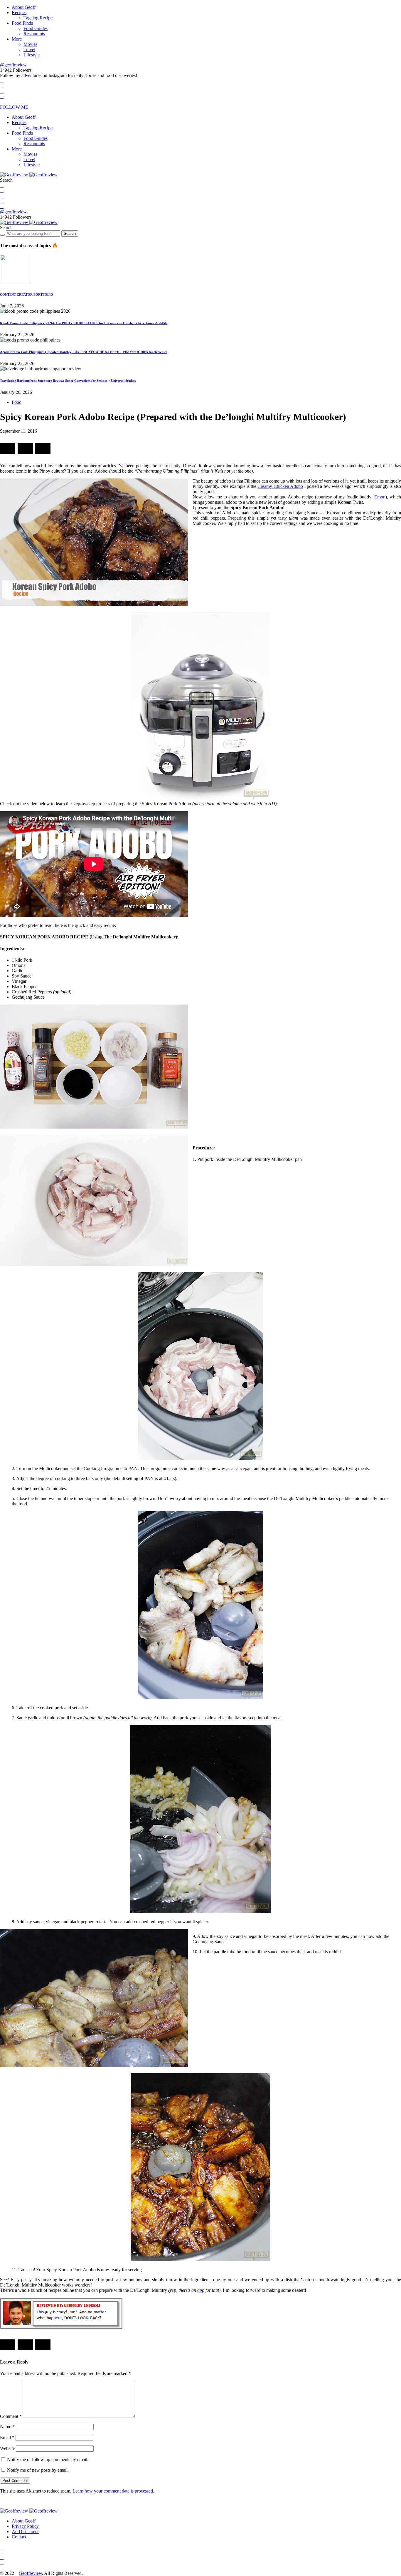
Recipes (19, 12)
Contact (19, 2537)
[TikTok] (2, 102)
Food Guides (36, 28)
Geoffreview (30, 2573)
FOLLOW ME (14, 107)
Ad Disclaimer (25, 2531)
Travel (29, 50)
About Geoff (24, 7)
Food (17, 402)
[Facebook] (2, 81)
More (17, 39)
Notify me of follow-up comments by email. (48, 2459)
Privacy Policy (25, 2526)
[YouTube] (2, 97)
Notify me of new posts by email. (38, 2470)
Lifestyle (32, 55)
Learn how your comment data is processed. (113, 2491)
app (201, 2290)
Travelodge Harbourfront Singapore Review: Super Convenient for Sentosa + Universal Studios (68, 381)
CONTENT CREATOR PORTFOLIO (27, 294)
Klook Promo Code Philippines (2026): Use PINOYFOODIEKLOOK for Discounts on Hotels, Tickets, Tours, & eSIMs (84, 323)
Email (7, 2437)
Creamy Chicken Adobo (280, 486)
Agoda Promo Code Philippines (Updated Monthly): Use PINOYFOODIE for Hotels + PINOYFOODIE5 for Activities (84, 352)
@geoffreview (13, 65)
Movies (30, 44)
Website (7, 2448)
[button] (6, 180)
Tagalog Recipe (38, 18)
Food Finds (22, 23)
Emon (380, 497)
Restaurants (34, 34)
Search (70, 234)
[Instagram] (2, 91)
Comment (11, 2416)
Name (7, 2427)
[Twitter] (2, 86)
